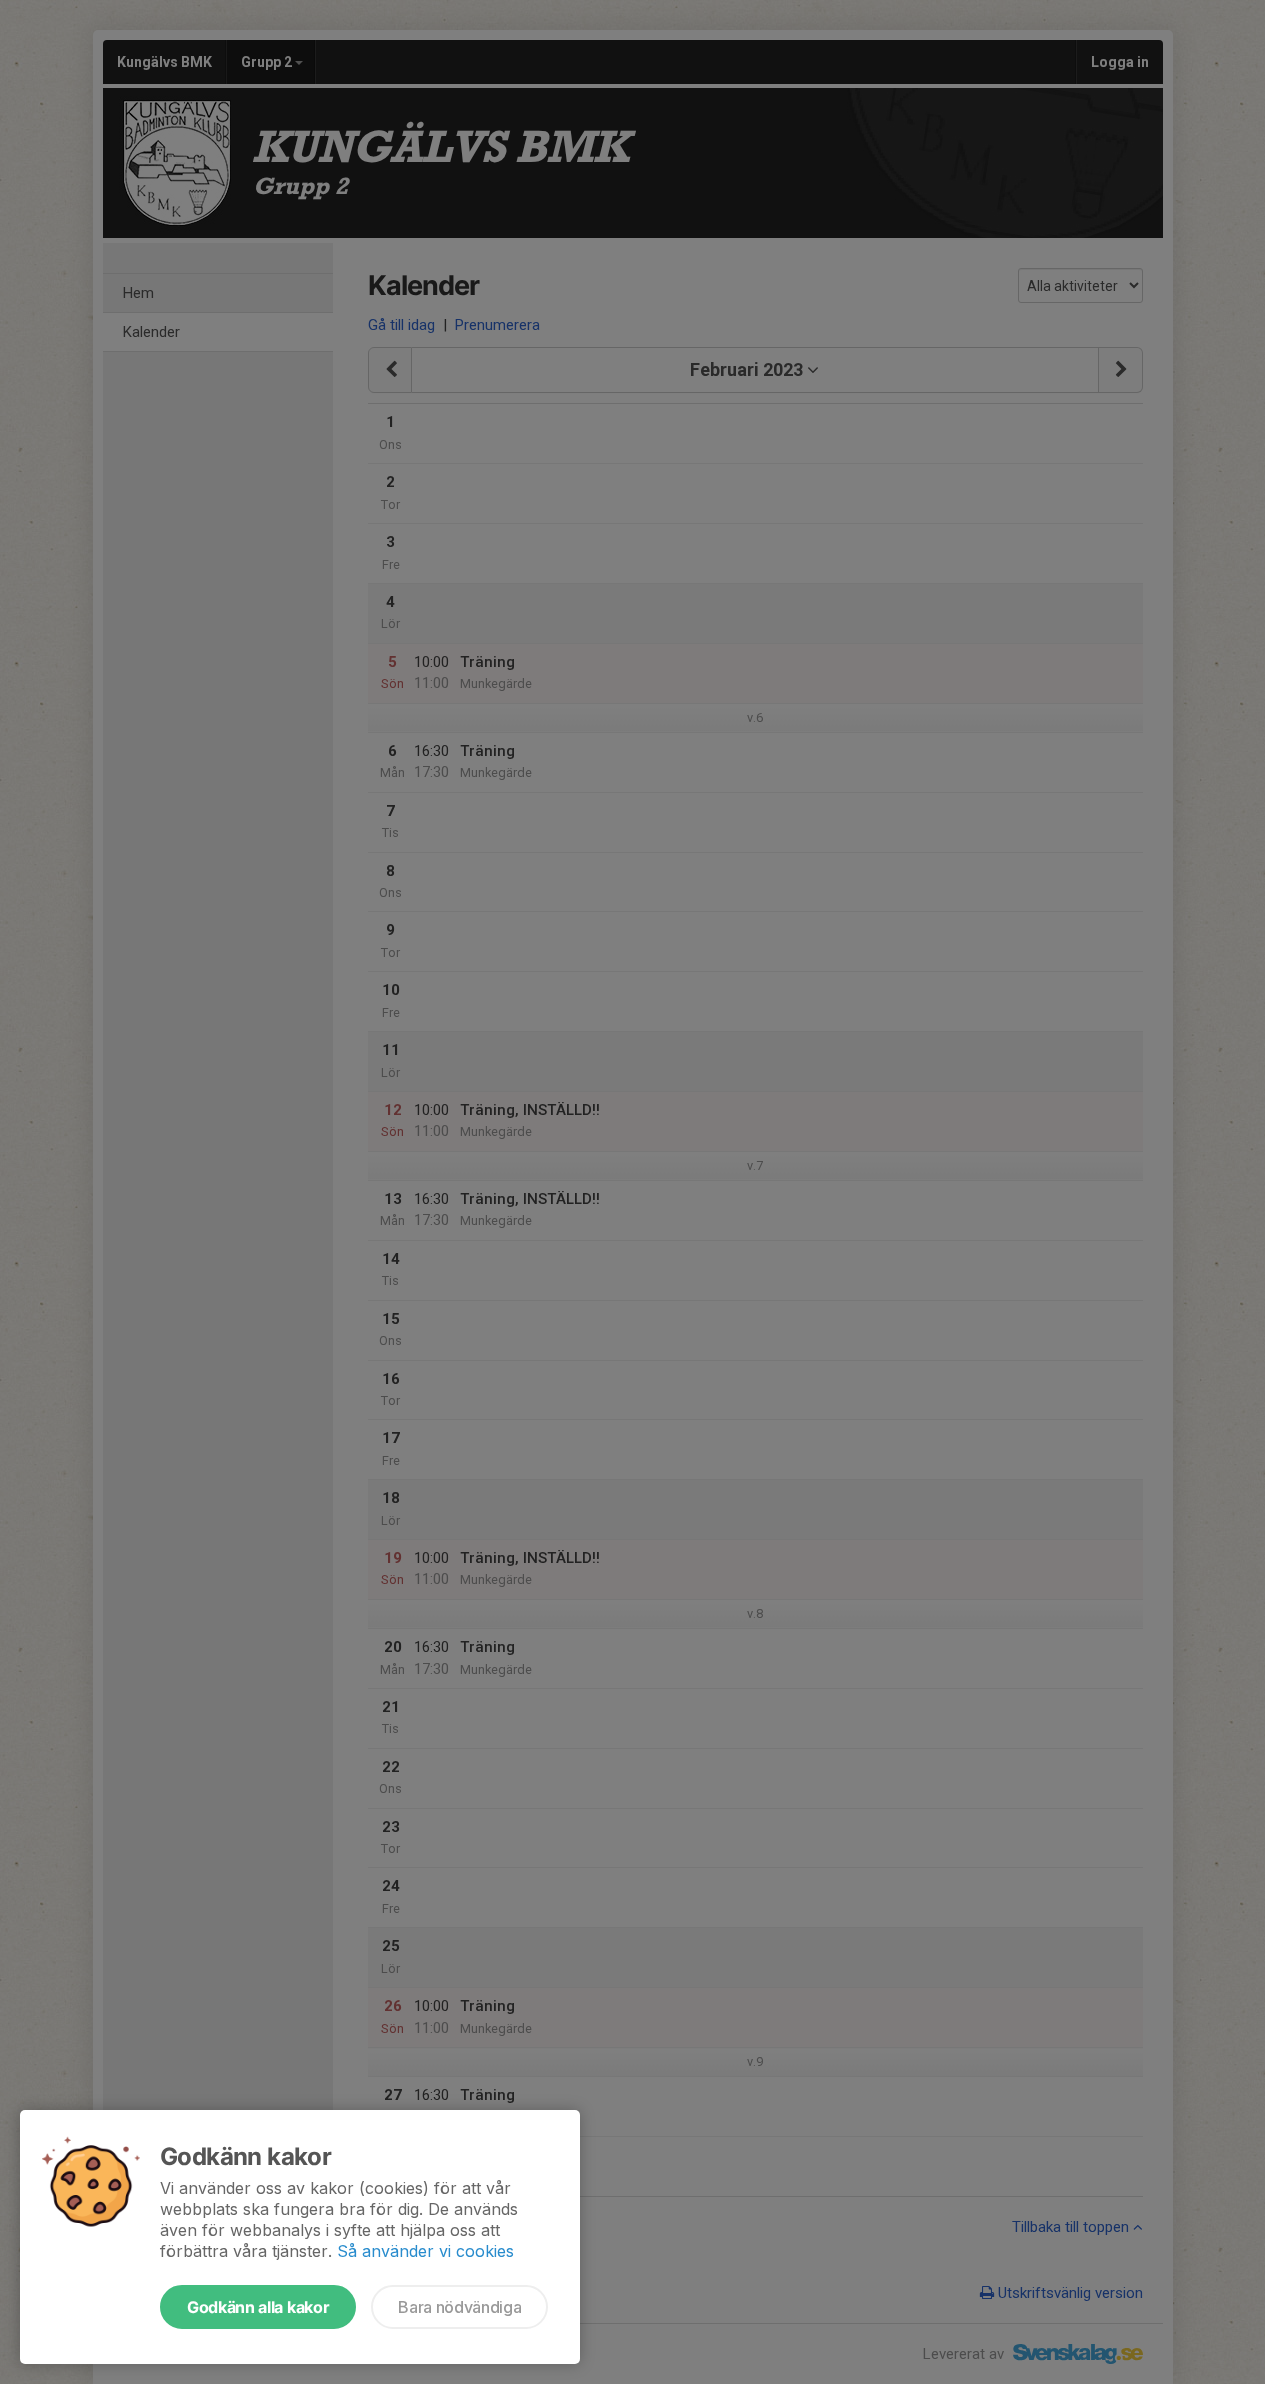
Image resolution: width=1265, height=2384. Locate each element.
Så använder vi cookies (425, 2251)
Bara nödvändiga (459, 2307)
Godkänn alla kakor (258, 2307)
